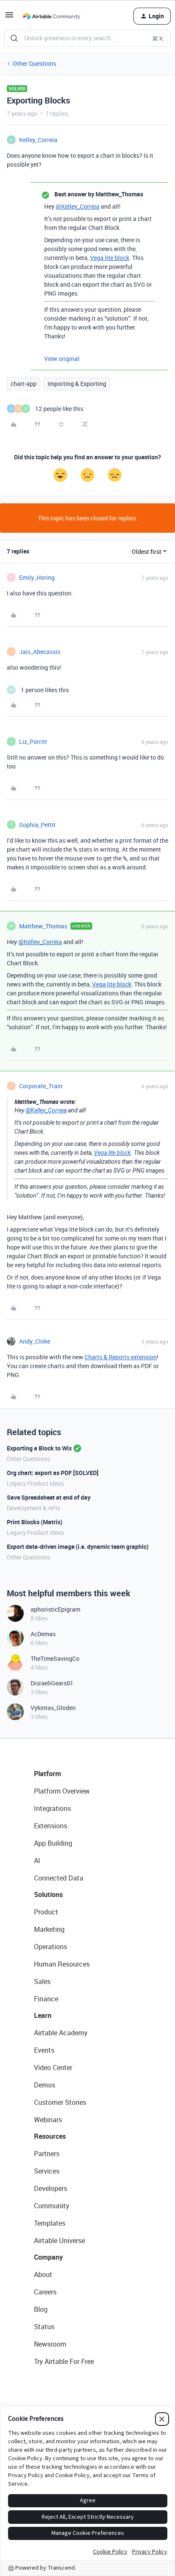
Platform (48, 1774)
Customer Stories (60, 2102)
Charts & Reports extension (121, 1357)
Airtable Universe (59, 2241)
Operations (51, 1947)
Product (46, 1912)
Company (48, 2257)
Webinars (48, 2120)
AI (37, 1861)
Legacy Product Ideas (35, 1483)
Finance (46, 1999)
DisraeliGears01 (52, 1683)
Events (44, 2050)
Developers (51, 2188)
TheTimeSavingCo (55, 1658)
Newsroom (50, 2344)
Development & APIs (34, 1508)
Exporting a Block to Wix (39, 1448)
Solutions (48, 1894)
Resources (50, 2136)
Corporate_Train (41, 1086)
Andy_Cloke (35, 1341)
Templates (50, 2223)
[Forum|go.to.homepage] (51, 16)
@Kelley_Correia (78, 206)
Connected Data (59, 1878)
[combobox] (87, 38)
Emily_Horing (37, 577)
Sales (42, 1981)
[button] (9, 18)
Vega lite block (110, 258)
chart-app (24, 384)
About (43, 2274)
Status (44, 2327)
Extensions (51, 1826)
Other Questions (34, 63)
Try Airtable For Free (64, 2361)
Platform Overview (62, 1791)
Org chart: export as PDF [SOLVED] (53, 1473)
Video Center (53, 2068)
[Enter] (14, 38)
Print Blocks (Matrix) (35, 1522)
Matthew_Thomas (43, 926)
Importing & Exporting (77, 384)
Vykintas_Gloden (53, 1708)
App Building (53, 1843)
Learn (43, 2015)
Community (52, 2206)
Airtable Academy (61, 2033)
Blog (41, 2309)
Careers (45, 2292)
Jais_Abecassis (40, 652)
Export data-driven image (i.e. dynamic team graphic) (78, 1546)
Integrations (52, 1808)
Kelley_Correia (38, 140)
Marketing (49, 1929)
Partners (47, 2154)
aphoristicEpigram (55, 1609)
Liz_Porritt (33, 742)
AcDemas (43, 1634)
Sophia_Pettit (37, 825)
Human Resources (62, 1964)
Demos (45, 2085)
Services (47, 2171)
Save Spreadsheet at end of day (49, 1497)
